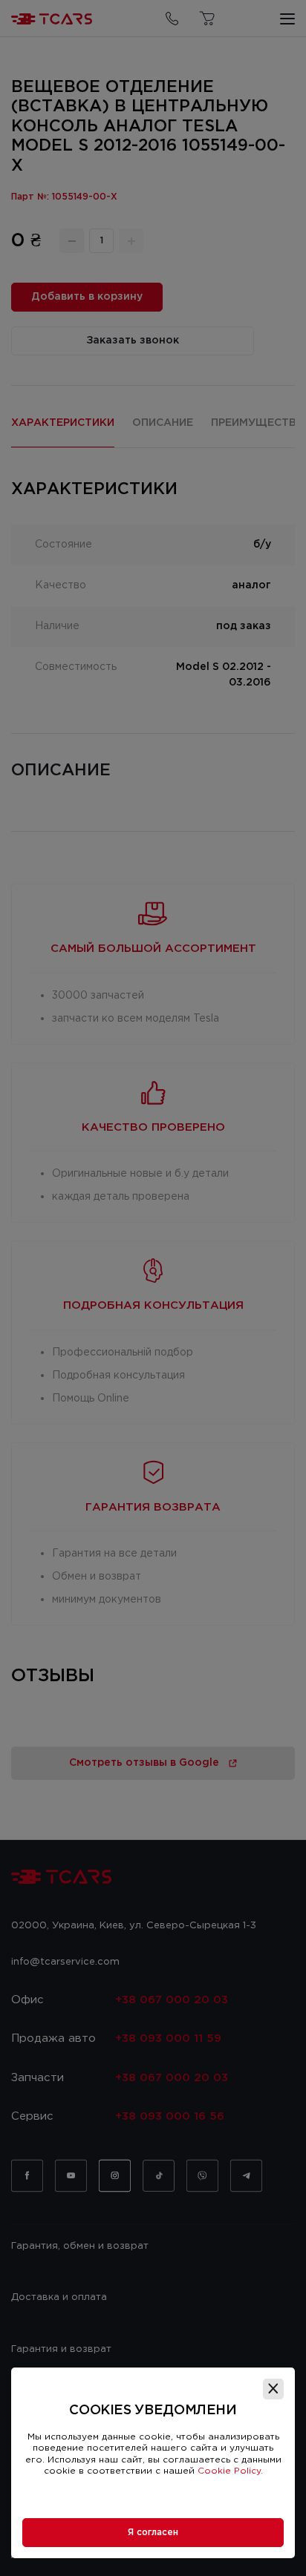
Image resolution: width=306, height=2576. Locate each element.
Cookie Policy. (230, 2471)
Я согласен (153, 2533)
